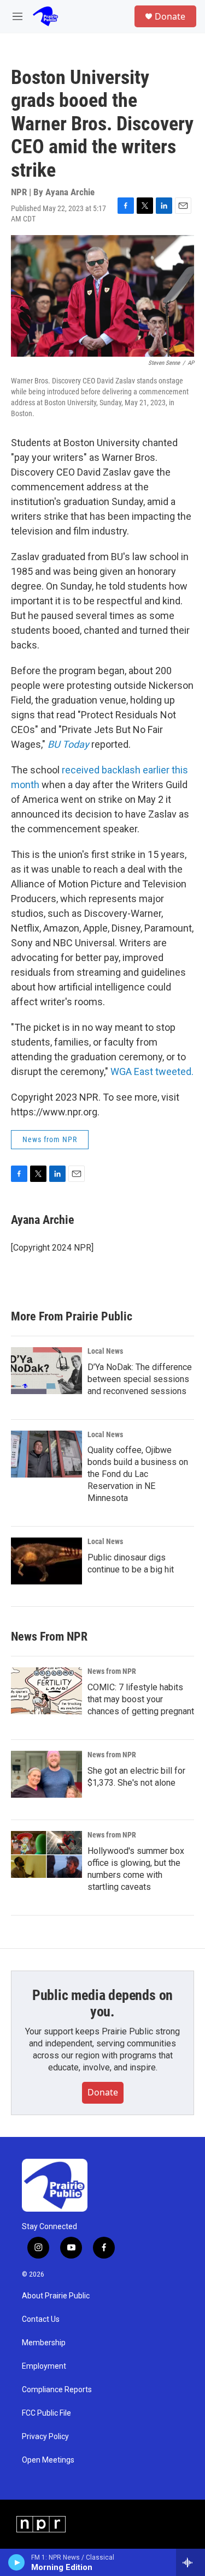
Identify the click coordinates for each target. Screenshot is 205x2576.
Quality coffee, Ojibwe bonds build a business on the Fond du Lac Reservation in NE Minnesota (138, 1474)
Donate (170, 16)
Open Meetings (48, 2460)
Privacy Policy (45, 2437)
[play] (17, 2562)
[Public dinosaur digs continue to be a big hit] (46, 1561)
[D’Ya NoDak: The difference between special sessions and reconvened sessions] (46, 1371)
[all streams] (191, 2562)
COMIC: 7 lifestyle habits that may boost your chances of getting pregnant (141, 1699)
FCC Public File (46, 2413)
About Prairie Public (56, 2296)
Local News (105, 1351)
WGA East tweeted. (152, 1071)
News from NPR (50, 1139)
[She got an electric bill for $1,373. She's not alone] (46, 1774)
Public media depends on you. (102, 2003)
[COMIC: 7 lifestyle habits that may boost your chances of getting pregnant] (46, 1691)
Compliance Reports (57, 2390)
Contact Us (41, 2319)
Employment (44, 2366)
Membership (44, 2343)
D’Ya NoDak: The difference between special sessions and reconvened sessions (140, 1379)
